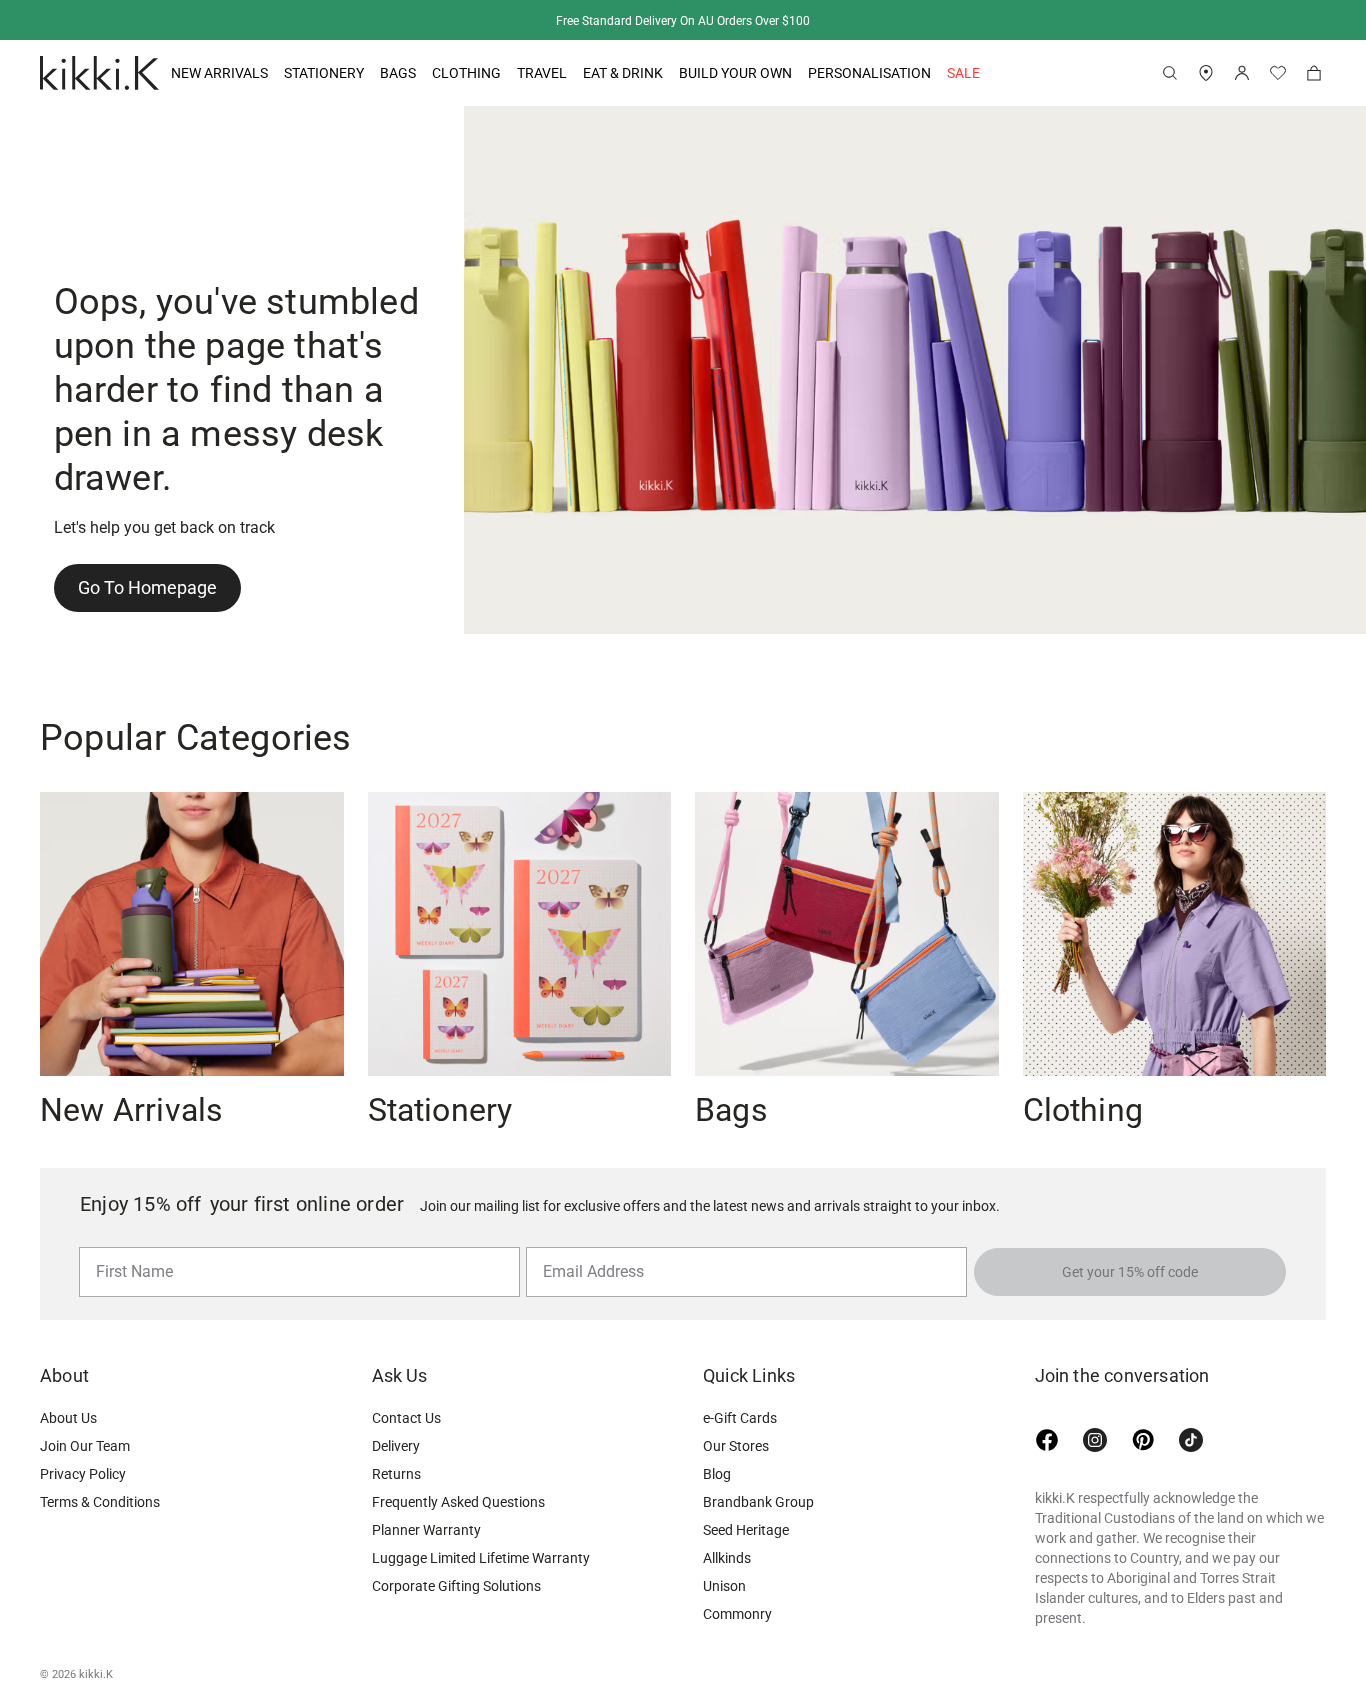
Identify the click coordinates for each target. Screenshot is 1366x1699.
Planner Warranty (426, 1530)
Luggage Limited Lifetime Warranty (481, 1558)
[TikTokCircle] (1191, 1440)
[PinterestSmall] (1143, 1440)
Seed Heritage (746, 1530)
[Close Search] (1170, 73)
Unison (724, 1586)
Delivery (396, 1446)
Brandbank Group (758, 1502)
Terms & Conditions (100, 1502)
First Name (129, 1246)
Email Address (585, 1246)
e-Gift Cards (740, 1418)
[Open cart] (1314, 73)
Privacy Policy (83, 1474)
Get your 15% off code (1130, 1272)
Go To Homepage (147, 587)
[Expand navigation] (268, 73)
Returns (396, 1474)
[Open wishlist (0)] (1278, 73)
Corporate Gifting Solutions (456, 1586)
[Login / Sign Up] (1242, 73)
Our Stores (736, 1446)
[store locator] (1206, 73)
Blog (717, 1474)
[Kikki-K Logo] (99, 73)
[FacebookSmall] (1047, 1440)
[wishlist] (1278, 73)
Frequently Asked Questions (458, 1502)
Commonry (737, 1614)
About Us (68, 1418)
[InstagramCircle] (1095, 1440)
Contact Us (406, 1418)
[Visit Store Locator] (1206, 73)
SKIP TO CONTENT (6, 175)
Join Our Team (85, 1446)
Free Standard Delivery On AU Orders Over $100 (683, 21)
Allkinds (727, 1558)
